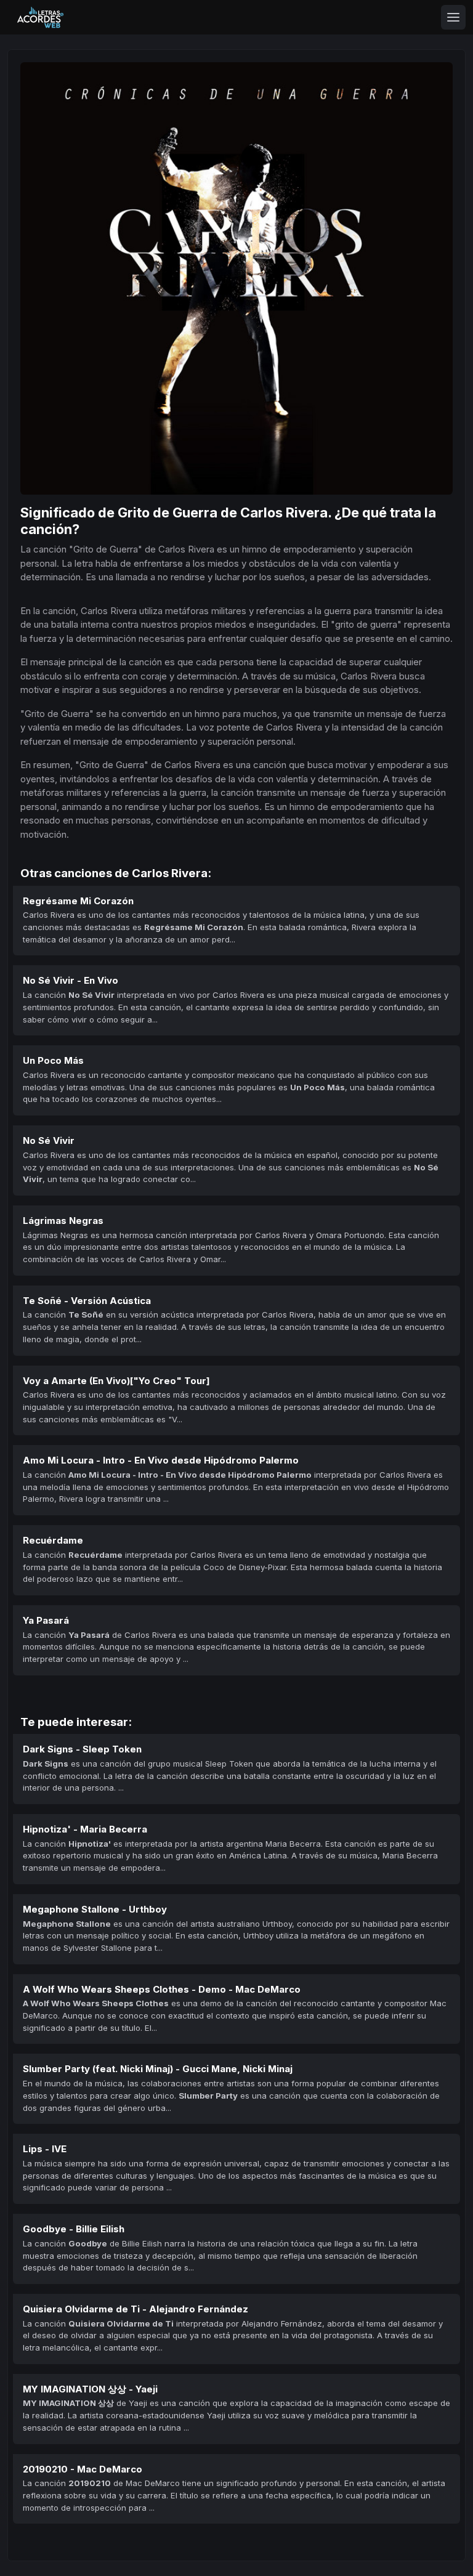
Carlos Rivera (284, 512)
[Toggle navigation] (453, 17)
